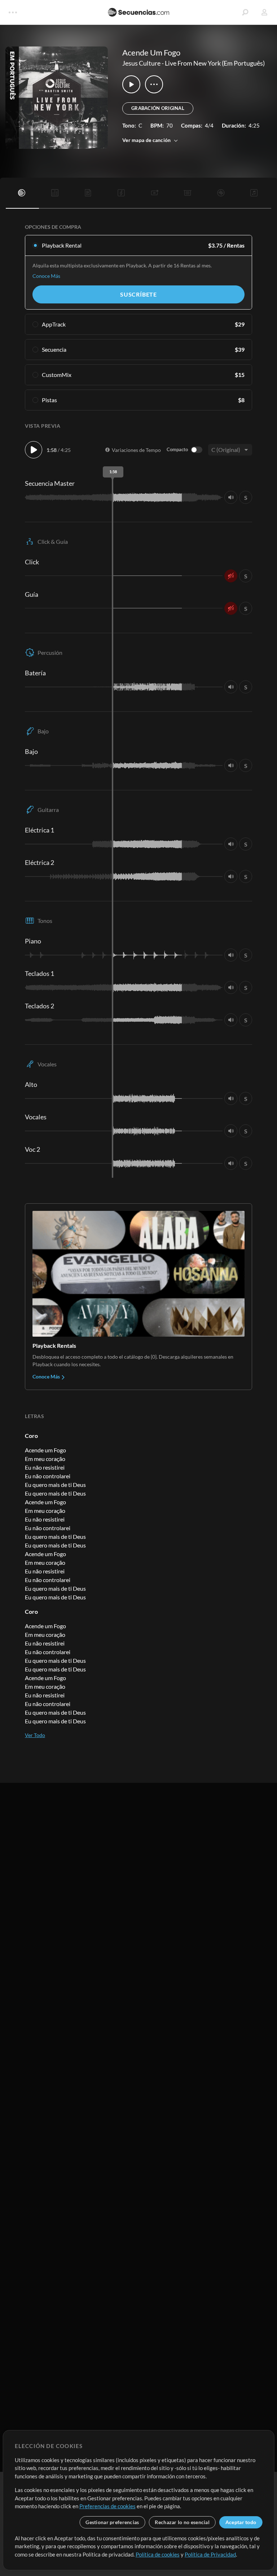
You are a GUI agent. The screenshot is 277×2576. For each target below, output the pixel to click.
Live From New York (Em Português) (215, 63)
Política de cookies (158, 2554)
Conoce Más (46, 276)
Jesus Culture (141, 63)
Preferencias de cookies (107, 2506)
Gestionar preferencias (112, 2522)
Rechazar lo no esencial (182, 2522)
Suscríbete (138, 294)
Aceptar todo (241, 2522)
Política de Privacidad (210, 2554)
